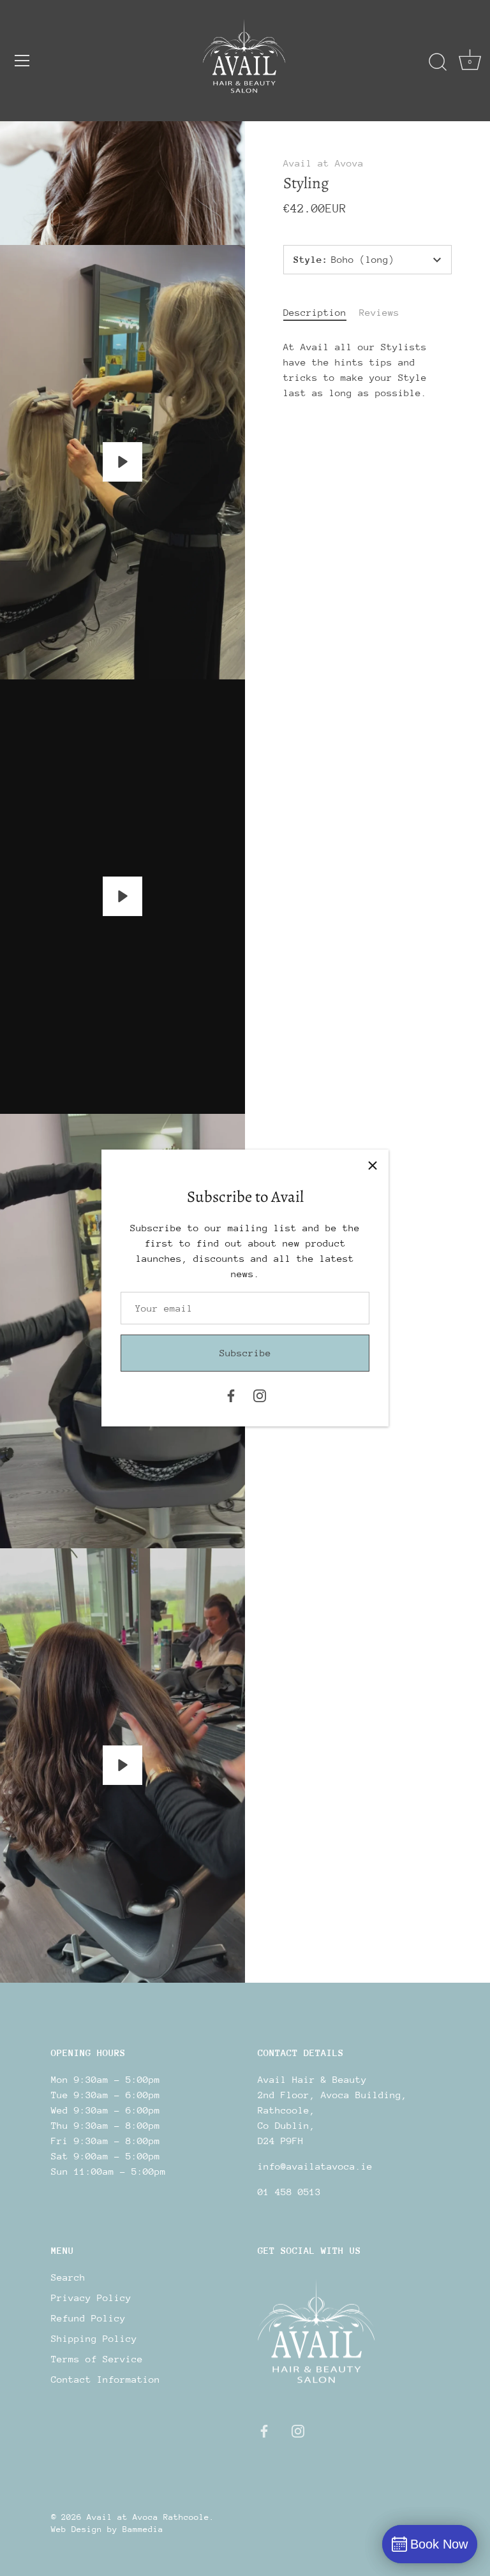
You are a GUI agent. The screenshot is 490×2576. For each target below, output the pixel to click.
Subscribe (245, 1353)
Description (315, 312)
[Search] (438, 63)
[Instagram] (260, 1394)
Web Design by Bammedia (107, 2529)
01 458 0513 (289, 2192)
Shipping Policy (94, 2338)
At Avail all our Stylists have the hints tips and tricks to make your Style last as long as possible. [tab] (355, 370)
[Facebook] (231, 1394)
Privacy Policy (91, 2298)
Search (68, 2277)
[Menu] (22, 61)
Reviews (379, 312)
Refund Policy (88, 2318)
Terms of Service (97, 2359)
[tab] (321, 313)
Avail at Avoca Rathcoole (148, 2517)
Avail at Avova (323, 163)
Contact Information (106, 2379)
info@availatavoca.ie (315, 2166)
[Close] (373, 1166)
